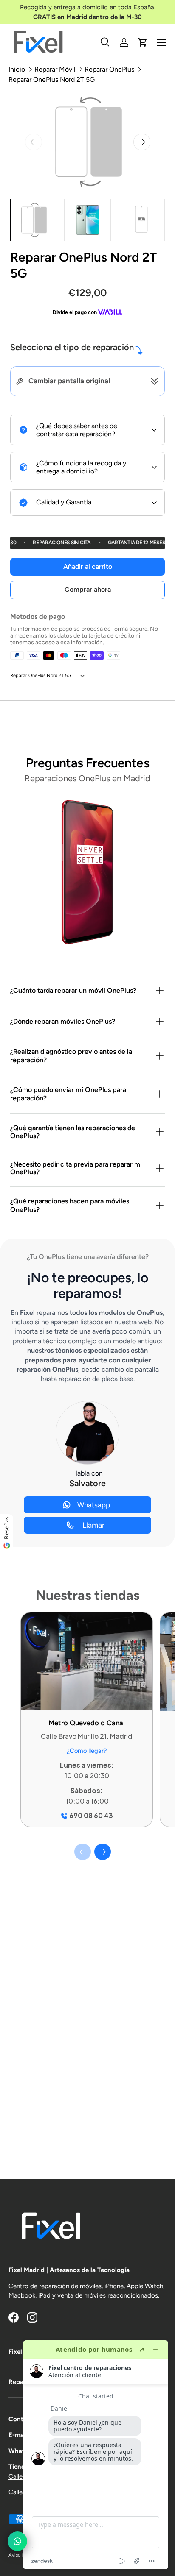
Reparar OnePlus (109, 69)
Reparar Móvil (55, 69)
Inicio (17, 69)
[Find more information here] (96, 2455)
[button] (143, 42)
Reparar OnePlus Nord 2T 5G (52, 79)
